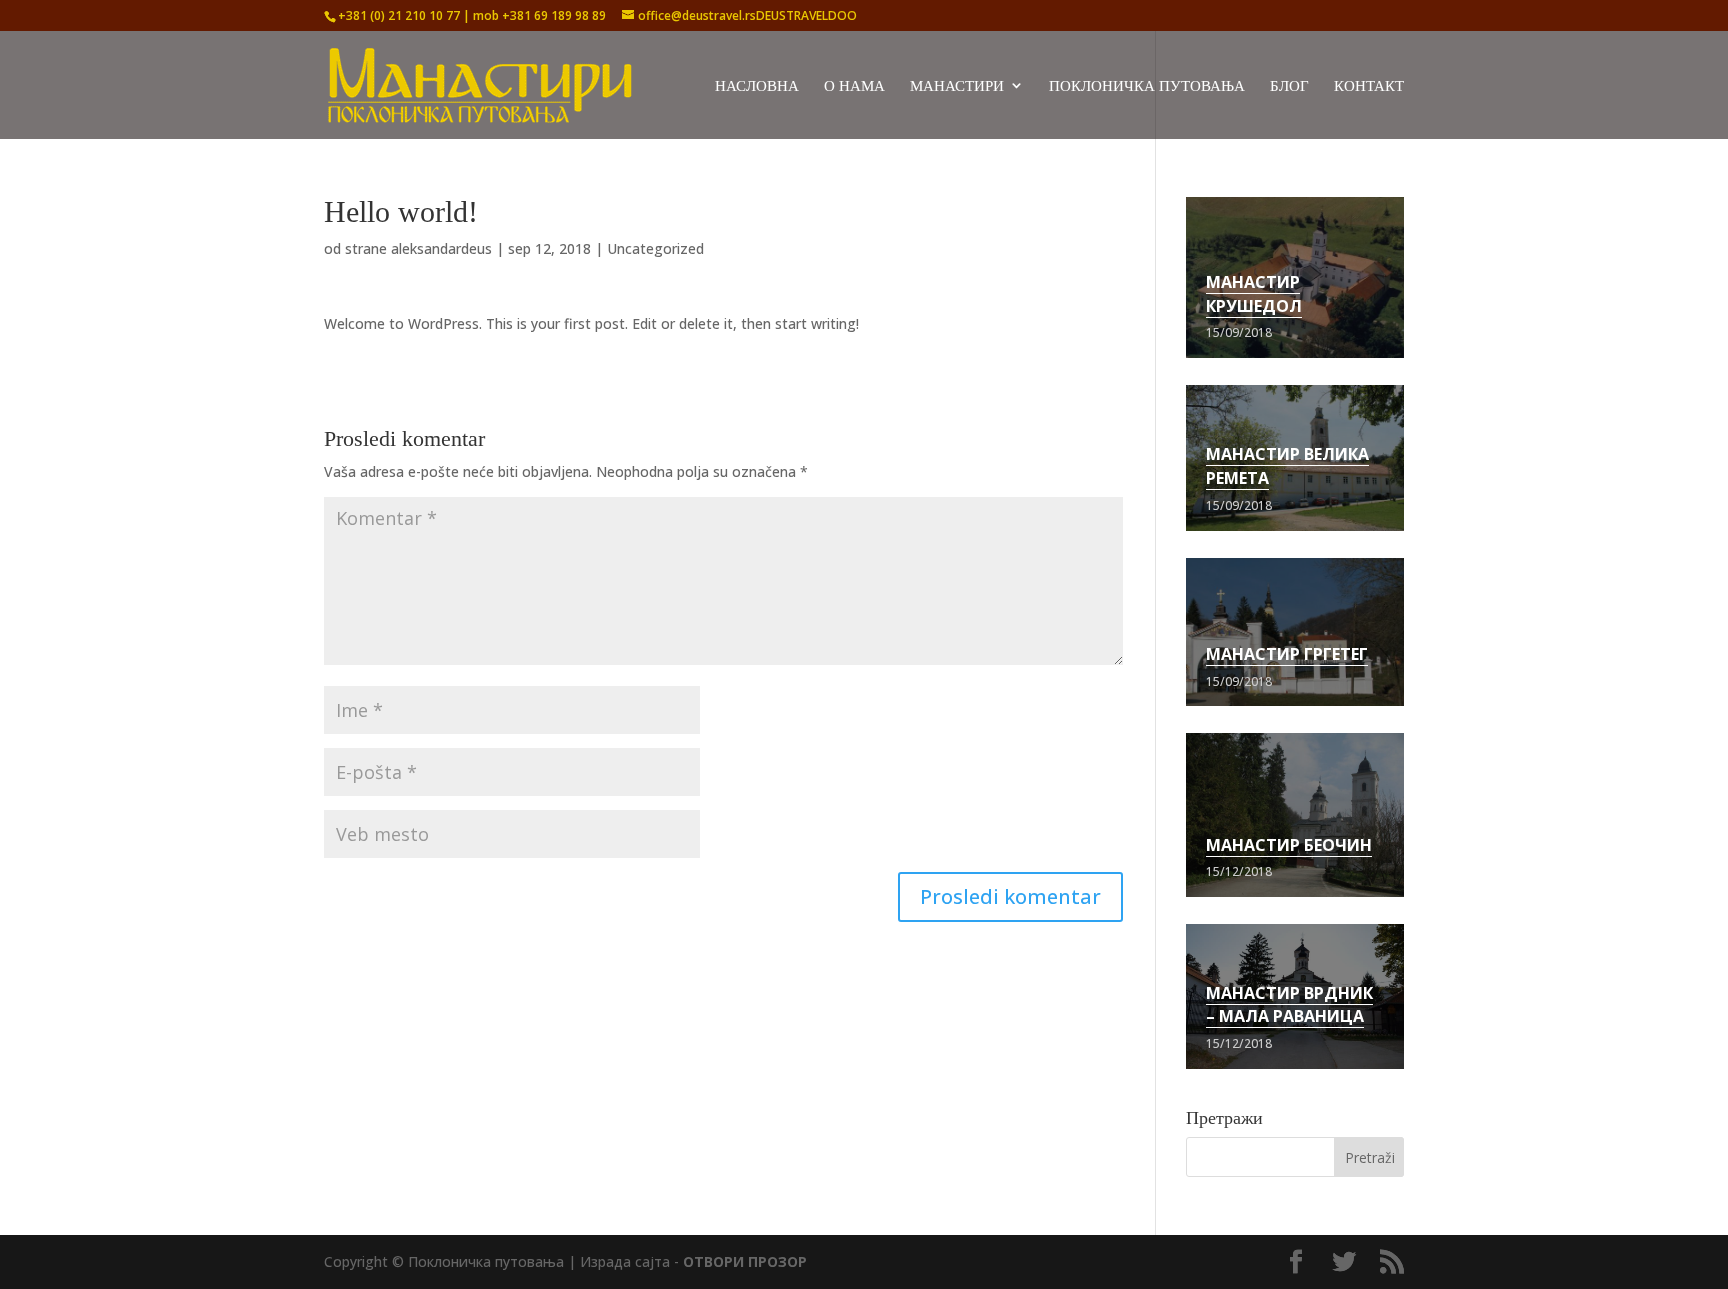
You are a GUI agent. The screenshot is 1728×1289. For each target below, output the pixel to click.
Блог (1289, 86)
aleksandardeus (441, 248)
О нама (854, 86)
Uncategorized (655, 248)
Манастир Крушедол (1254, 294)
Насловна (757, 86)
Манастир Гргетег (1287, 654)
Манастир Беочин (1289, 845)
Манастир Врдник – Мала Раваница (1289, 1005)
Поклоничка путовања (1147, 86)
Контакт (1369, 86)
